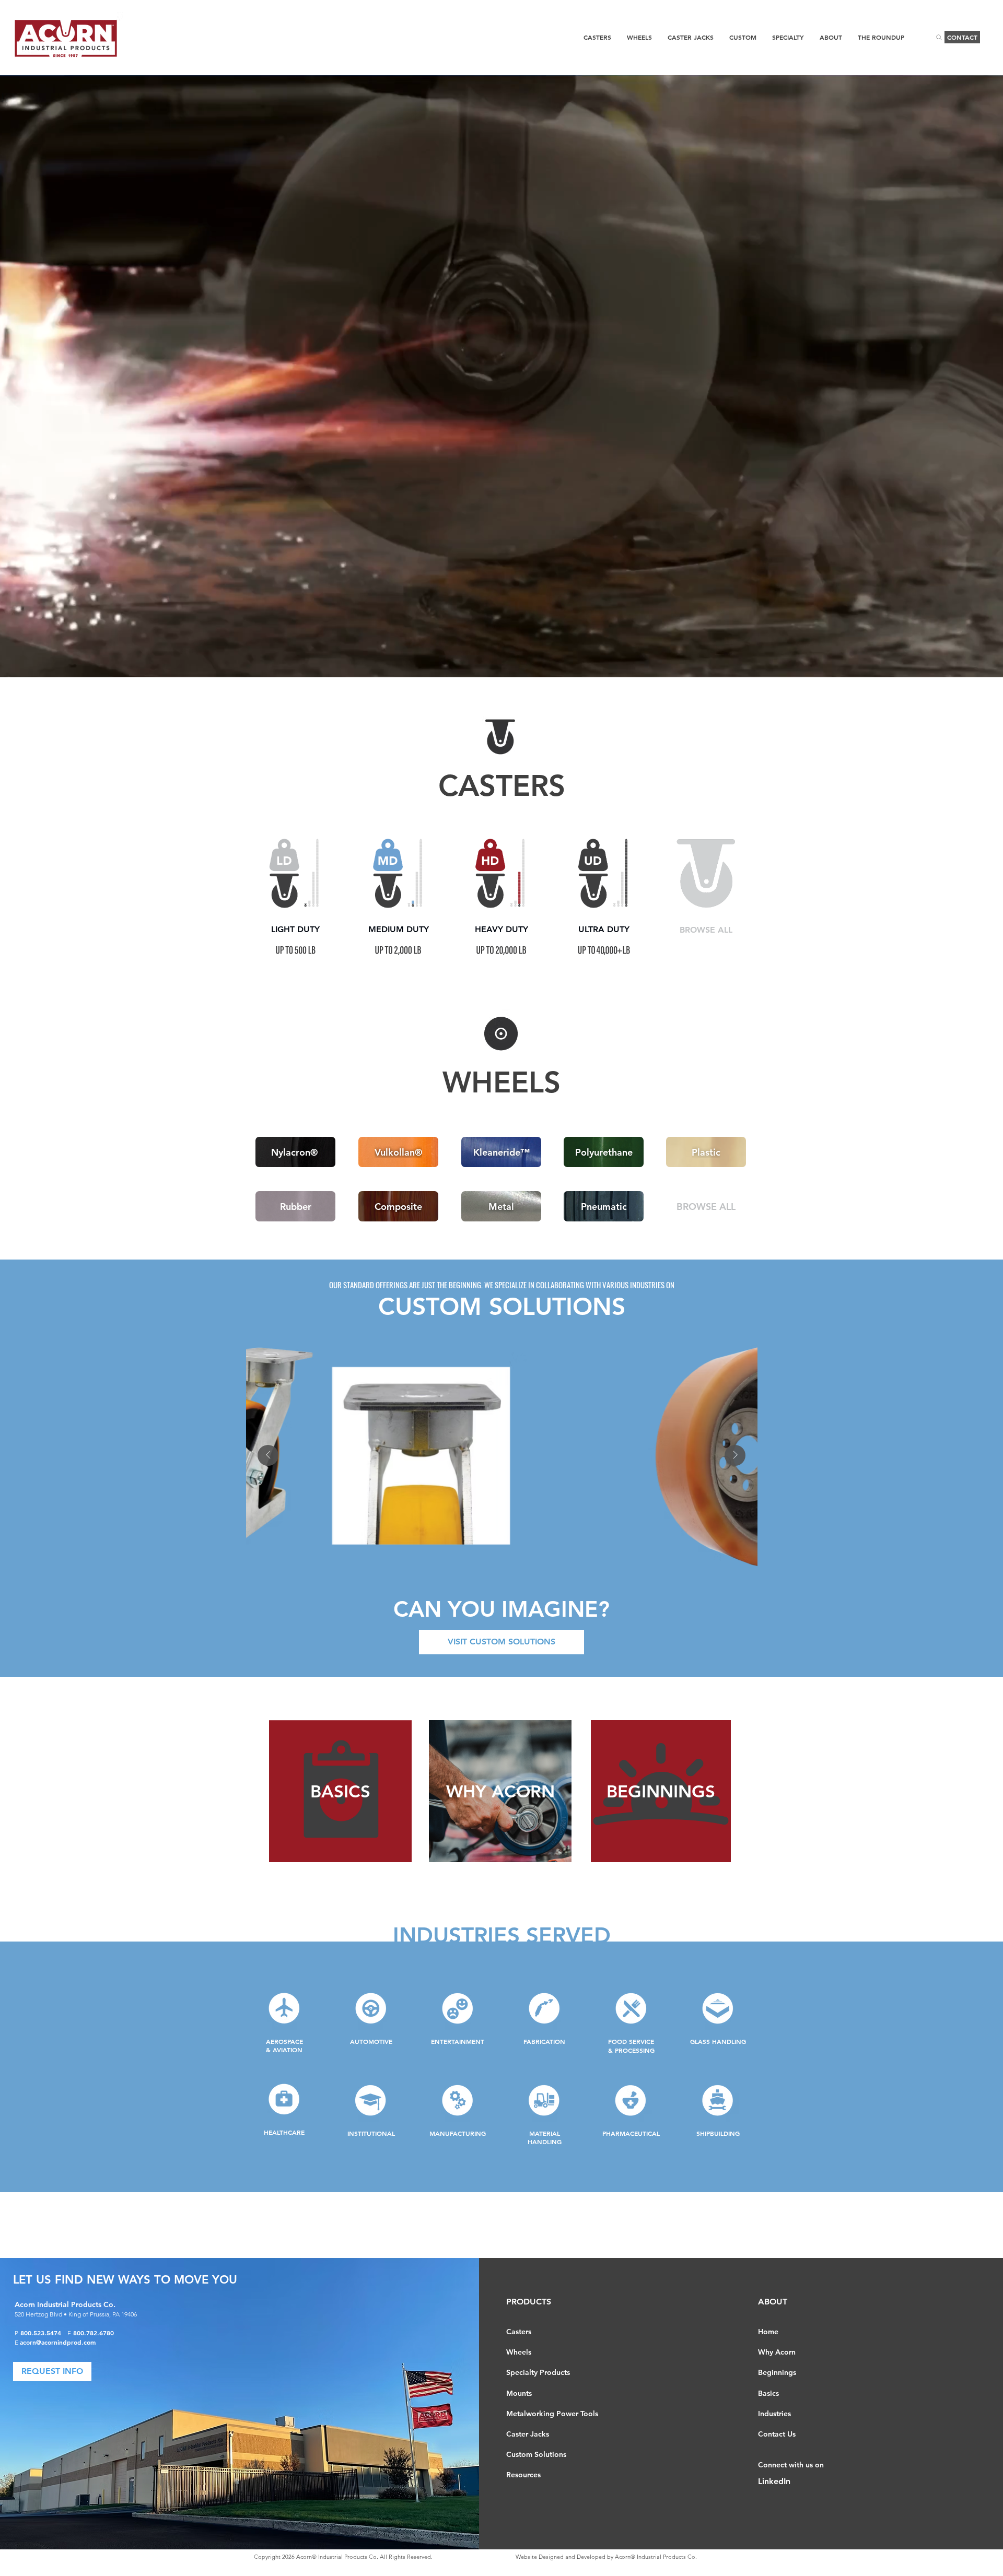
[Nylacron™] (295, 873)
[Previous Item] (268, 1455)
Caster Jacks (528, 2434)
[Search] (939, 37)
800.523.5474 (44, 2333)
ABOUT (773, 2302)
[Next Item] (735, 1455)
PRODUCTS (529, 2302)
